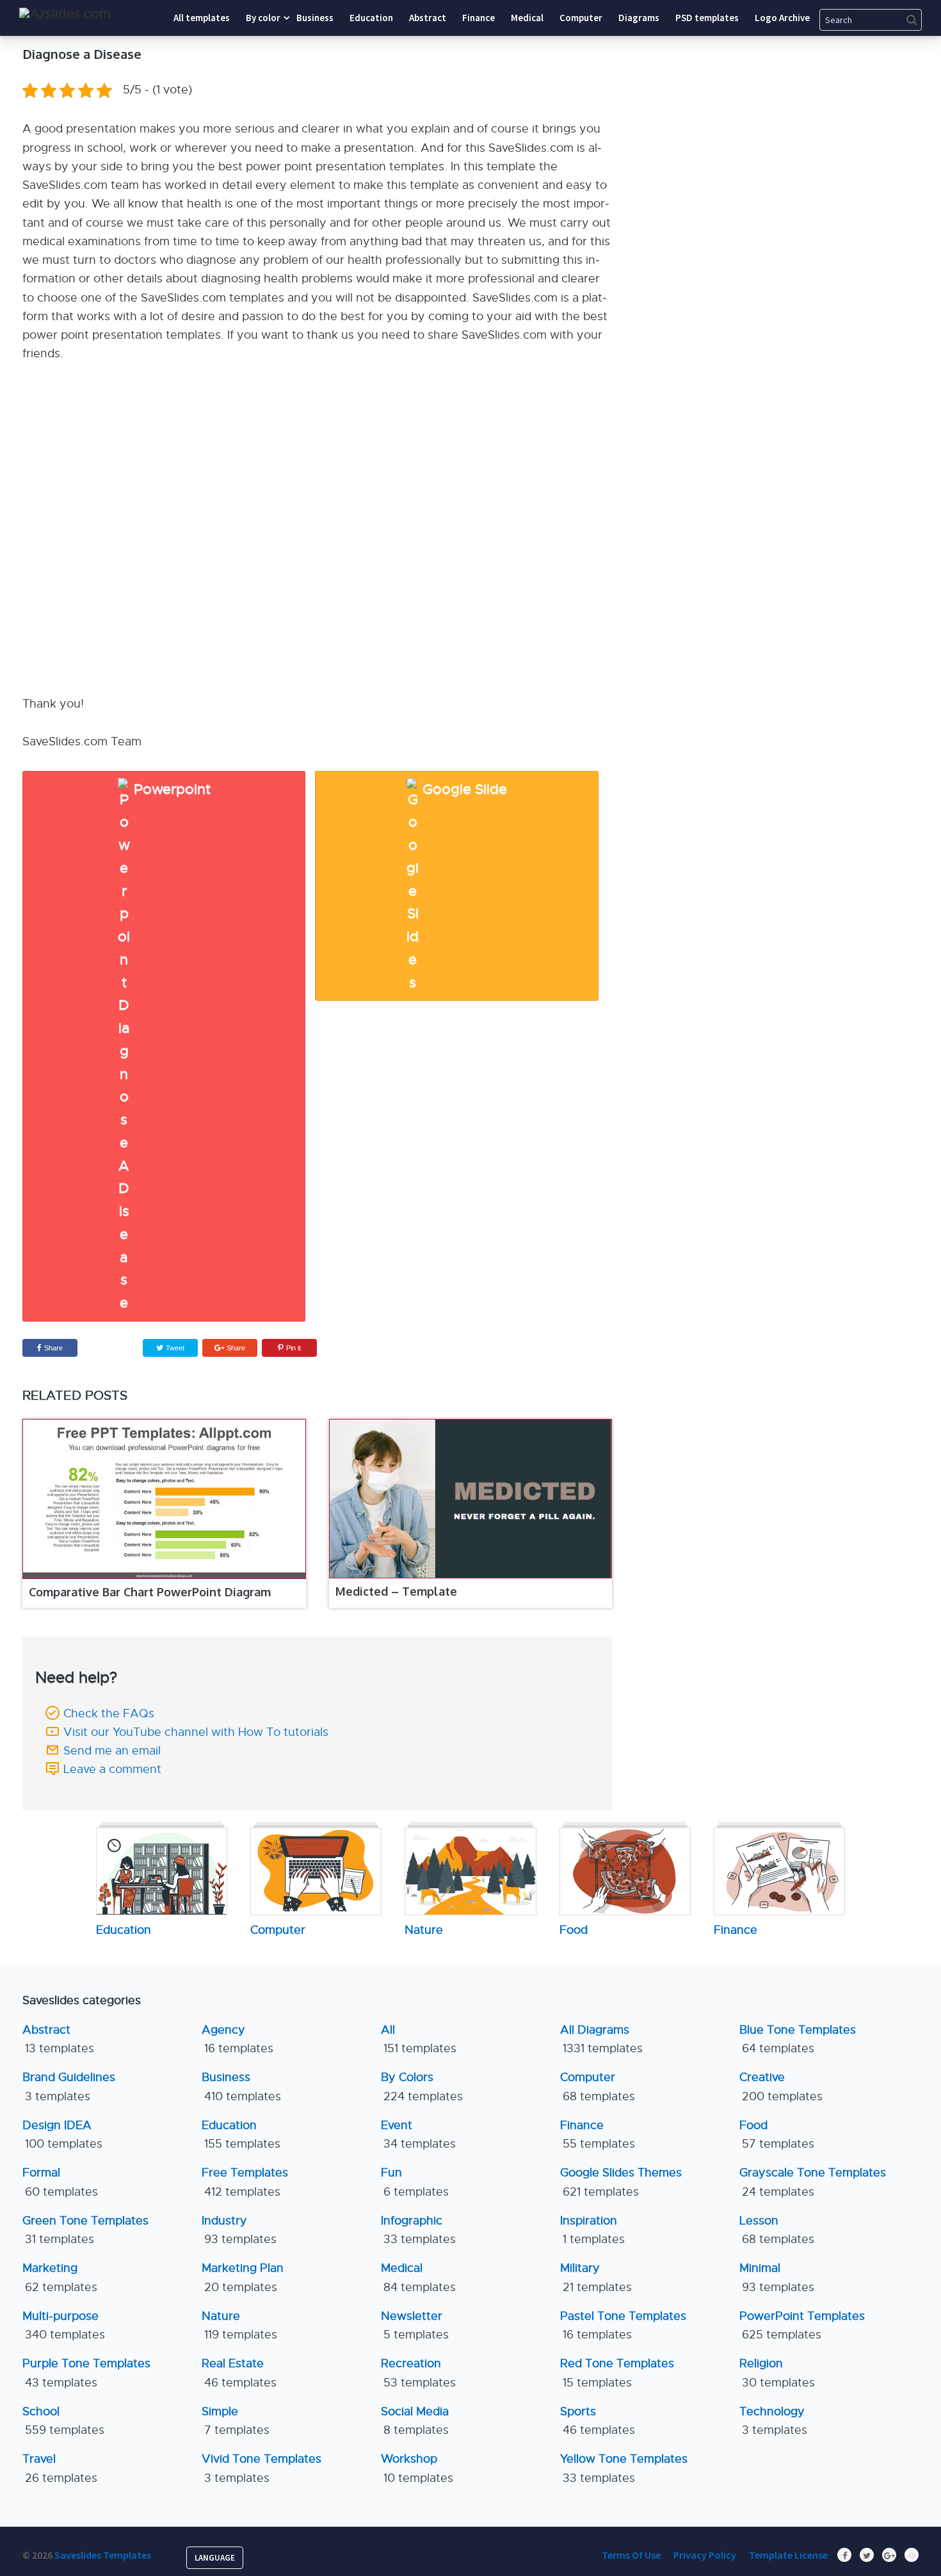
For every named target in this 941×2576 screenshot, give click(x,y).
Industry (239, 2230)
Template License (788, 2555)
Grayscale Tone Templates (813, 2182)
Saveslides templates (103, 2555)
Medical (418, 2277)
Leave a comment (112, 1769)
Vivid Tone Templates (261, 2468)
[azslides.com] (65, 14)
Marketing (60, 2277)
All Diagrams (601, 2039)
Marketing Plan (243, 2277)
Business (241, 2086)
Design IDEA (62, 2135)
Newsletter (415, 2325)
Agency (237, 2039)
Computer (598, 2086)
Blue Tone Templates (798, 2039)
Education (241, 2135)
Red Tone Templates (617, 2373)
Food (777, 2135)
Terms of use (631, 2555)
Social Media (415, 2421)
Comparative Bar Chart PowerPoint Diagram (150, 1592)
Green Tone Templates (85, 2230)
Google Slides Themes (621, 2182)
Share (53, 1348)
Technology (773, 2421)
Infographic (418, 2230)
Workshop (417, 2468)
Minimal (777, 2277)
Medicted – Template (396, 1591)
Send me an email (112, 1751)
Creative (781, 2086)
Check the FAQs (109, 1713)
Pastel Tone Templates (623, 2325)
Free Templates (245, 2182)
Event (418, 2135)
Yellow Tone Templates (624, 2468)
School (63, 2421)
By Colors (422, 2086)
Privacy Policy (705, 2555)
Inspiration (592, 2230)
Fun (415, 2182)
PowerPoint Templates (802, 2325)
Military (596, 2277)
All (419, 2039)
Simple (236, 2421)
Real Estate (239, 2373)
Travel (60, 2468)
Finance (598, 2135)
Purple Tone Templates (86, 2373)
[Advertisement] (800, 125)
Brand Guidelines (69, 2086)
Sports (598, 2421)
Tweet (174, 1348)
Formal (60, 2182)
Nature (239, 2325)
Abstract (58, 2039)
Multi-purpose (64, 2325)
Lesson (777, 2230)
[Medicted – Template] (471, 1499)
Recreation (418, 2373)
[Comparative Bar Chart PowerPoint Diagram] (164, 1499)
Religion (777, 2373)
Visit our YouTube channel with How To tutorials (196, 1732)
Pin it (294, 1348)
